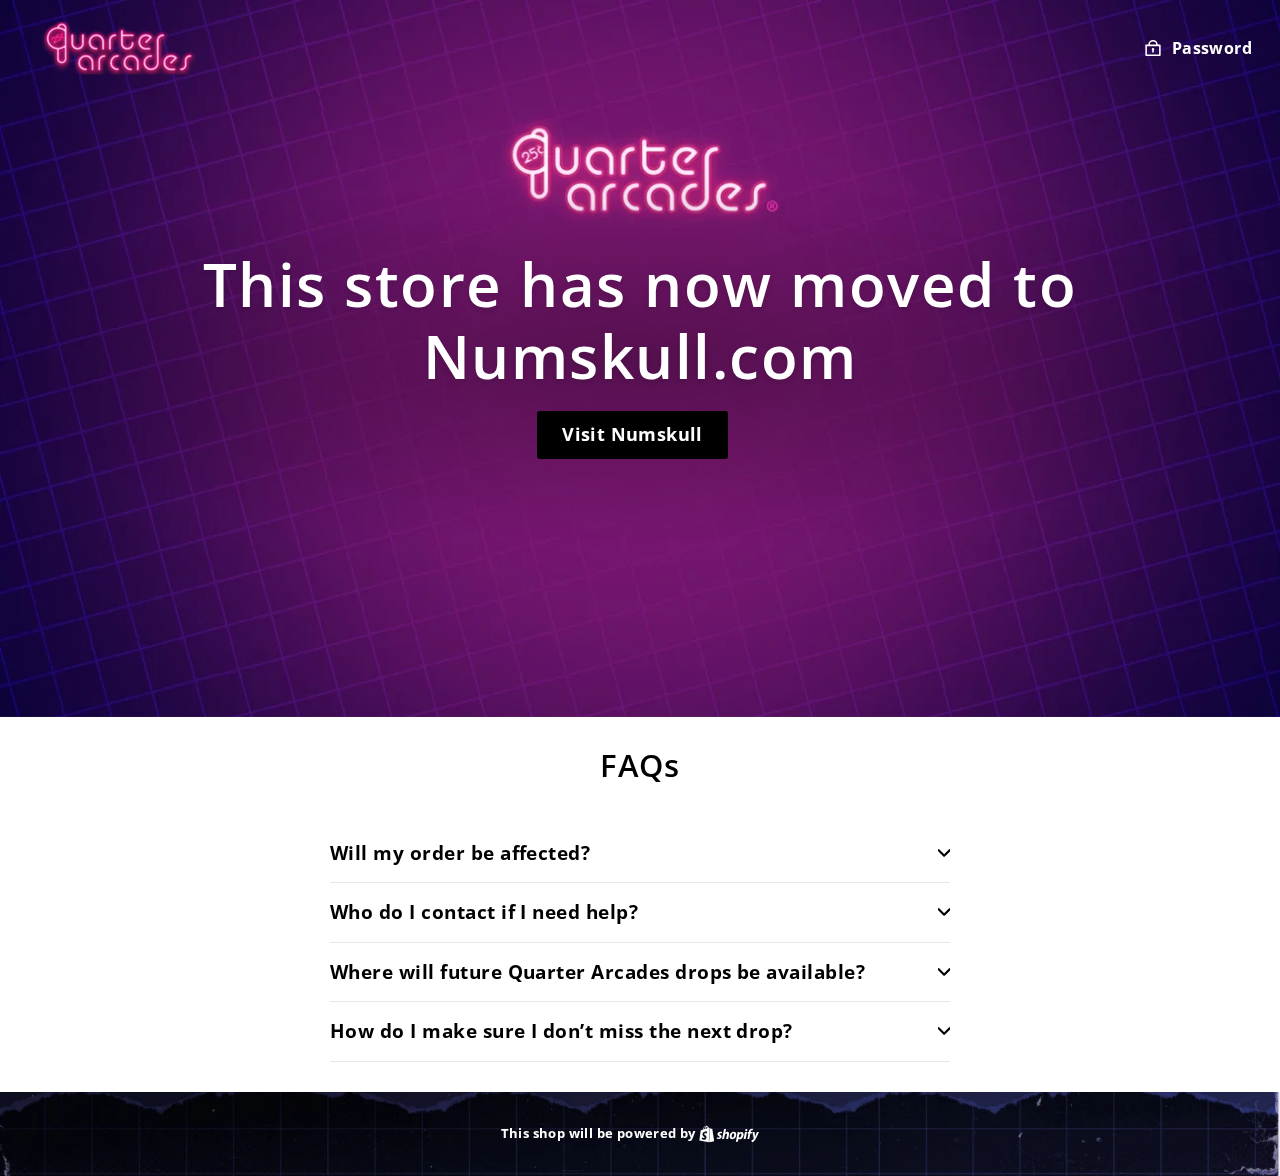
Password (1212, 48)
